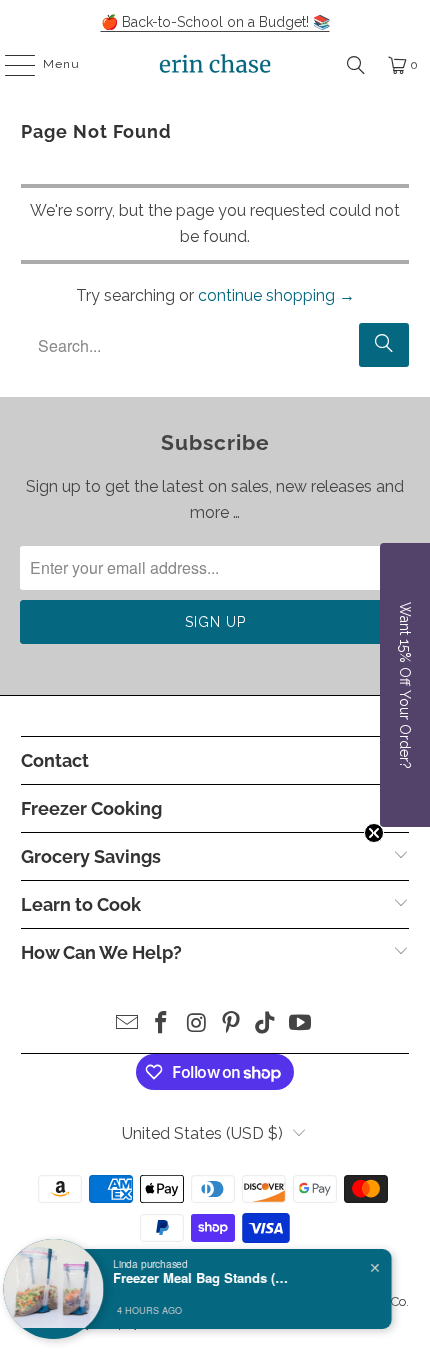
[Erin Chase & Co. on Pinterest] (232, 1024)
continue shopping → (276, 295)
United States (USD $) (202, 1133)
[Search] (356, 65)
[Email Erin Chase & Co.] (127, 1024)
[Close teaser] (374, 833)
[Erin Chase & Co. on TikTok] (266, 1024)
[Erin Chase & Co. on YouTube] (301, 1024)
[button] (405, 685)
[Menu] (10, 65)
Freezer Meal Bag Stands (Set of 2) (208, 1278)
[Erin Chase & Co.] (215, 65)
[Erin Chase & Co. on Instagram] (197, 1024)
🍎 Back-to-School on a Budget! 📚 (215, 22)
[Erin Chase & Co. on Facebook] (162, 1024)
